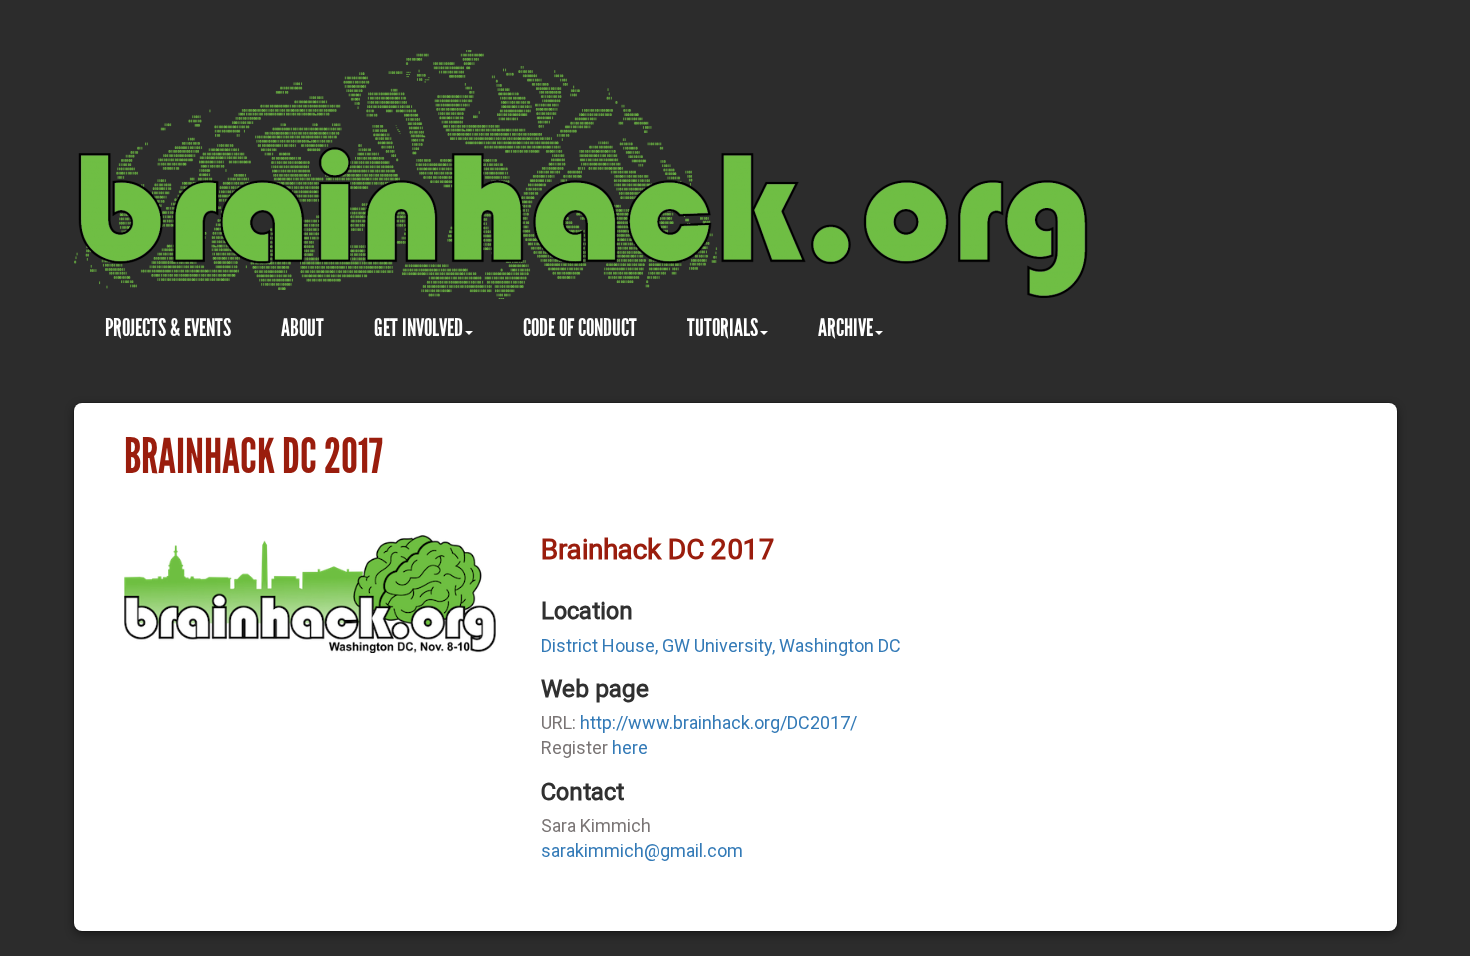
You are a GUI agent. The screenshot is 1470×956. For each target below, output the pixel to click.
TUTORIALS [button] (722, 327)
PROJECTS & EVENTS (168, 327)
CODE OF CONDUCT (580, 327)
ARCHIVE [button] (845, 327)
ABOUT (302, 327)
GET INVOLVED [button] (418, 327)
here (630, 747)
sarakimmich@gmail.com (642, 850)
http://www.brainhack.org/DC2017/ (718, 722)
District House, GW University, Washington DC (721, 645)
